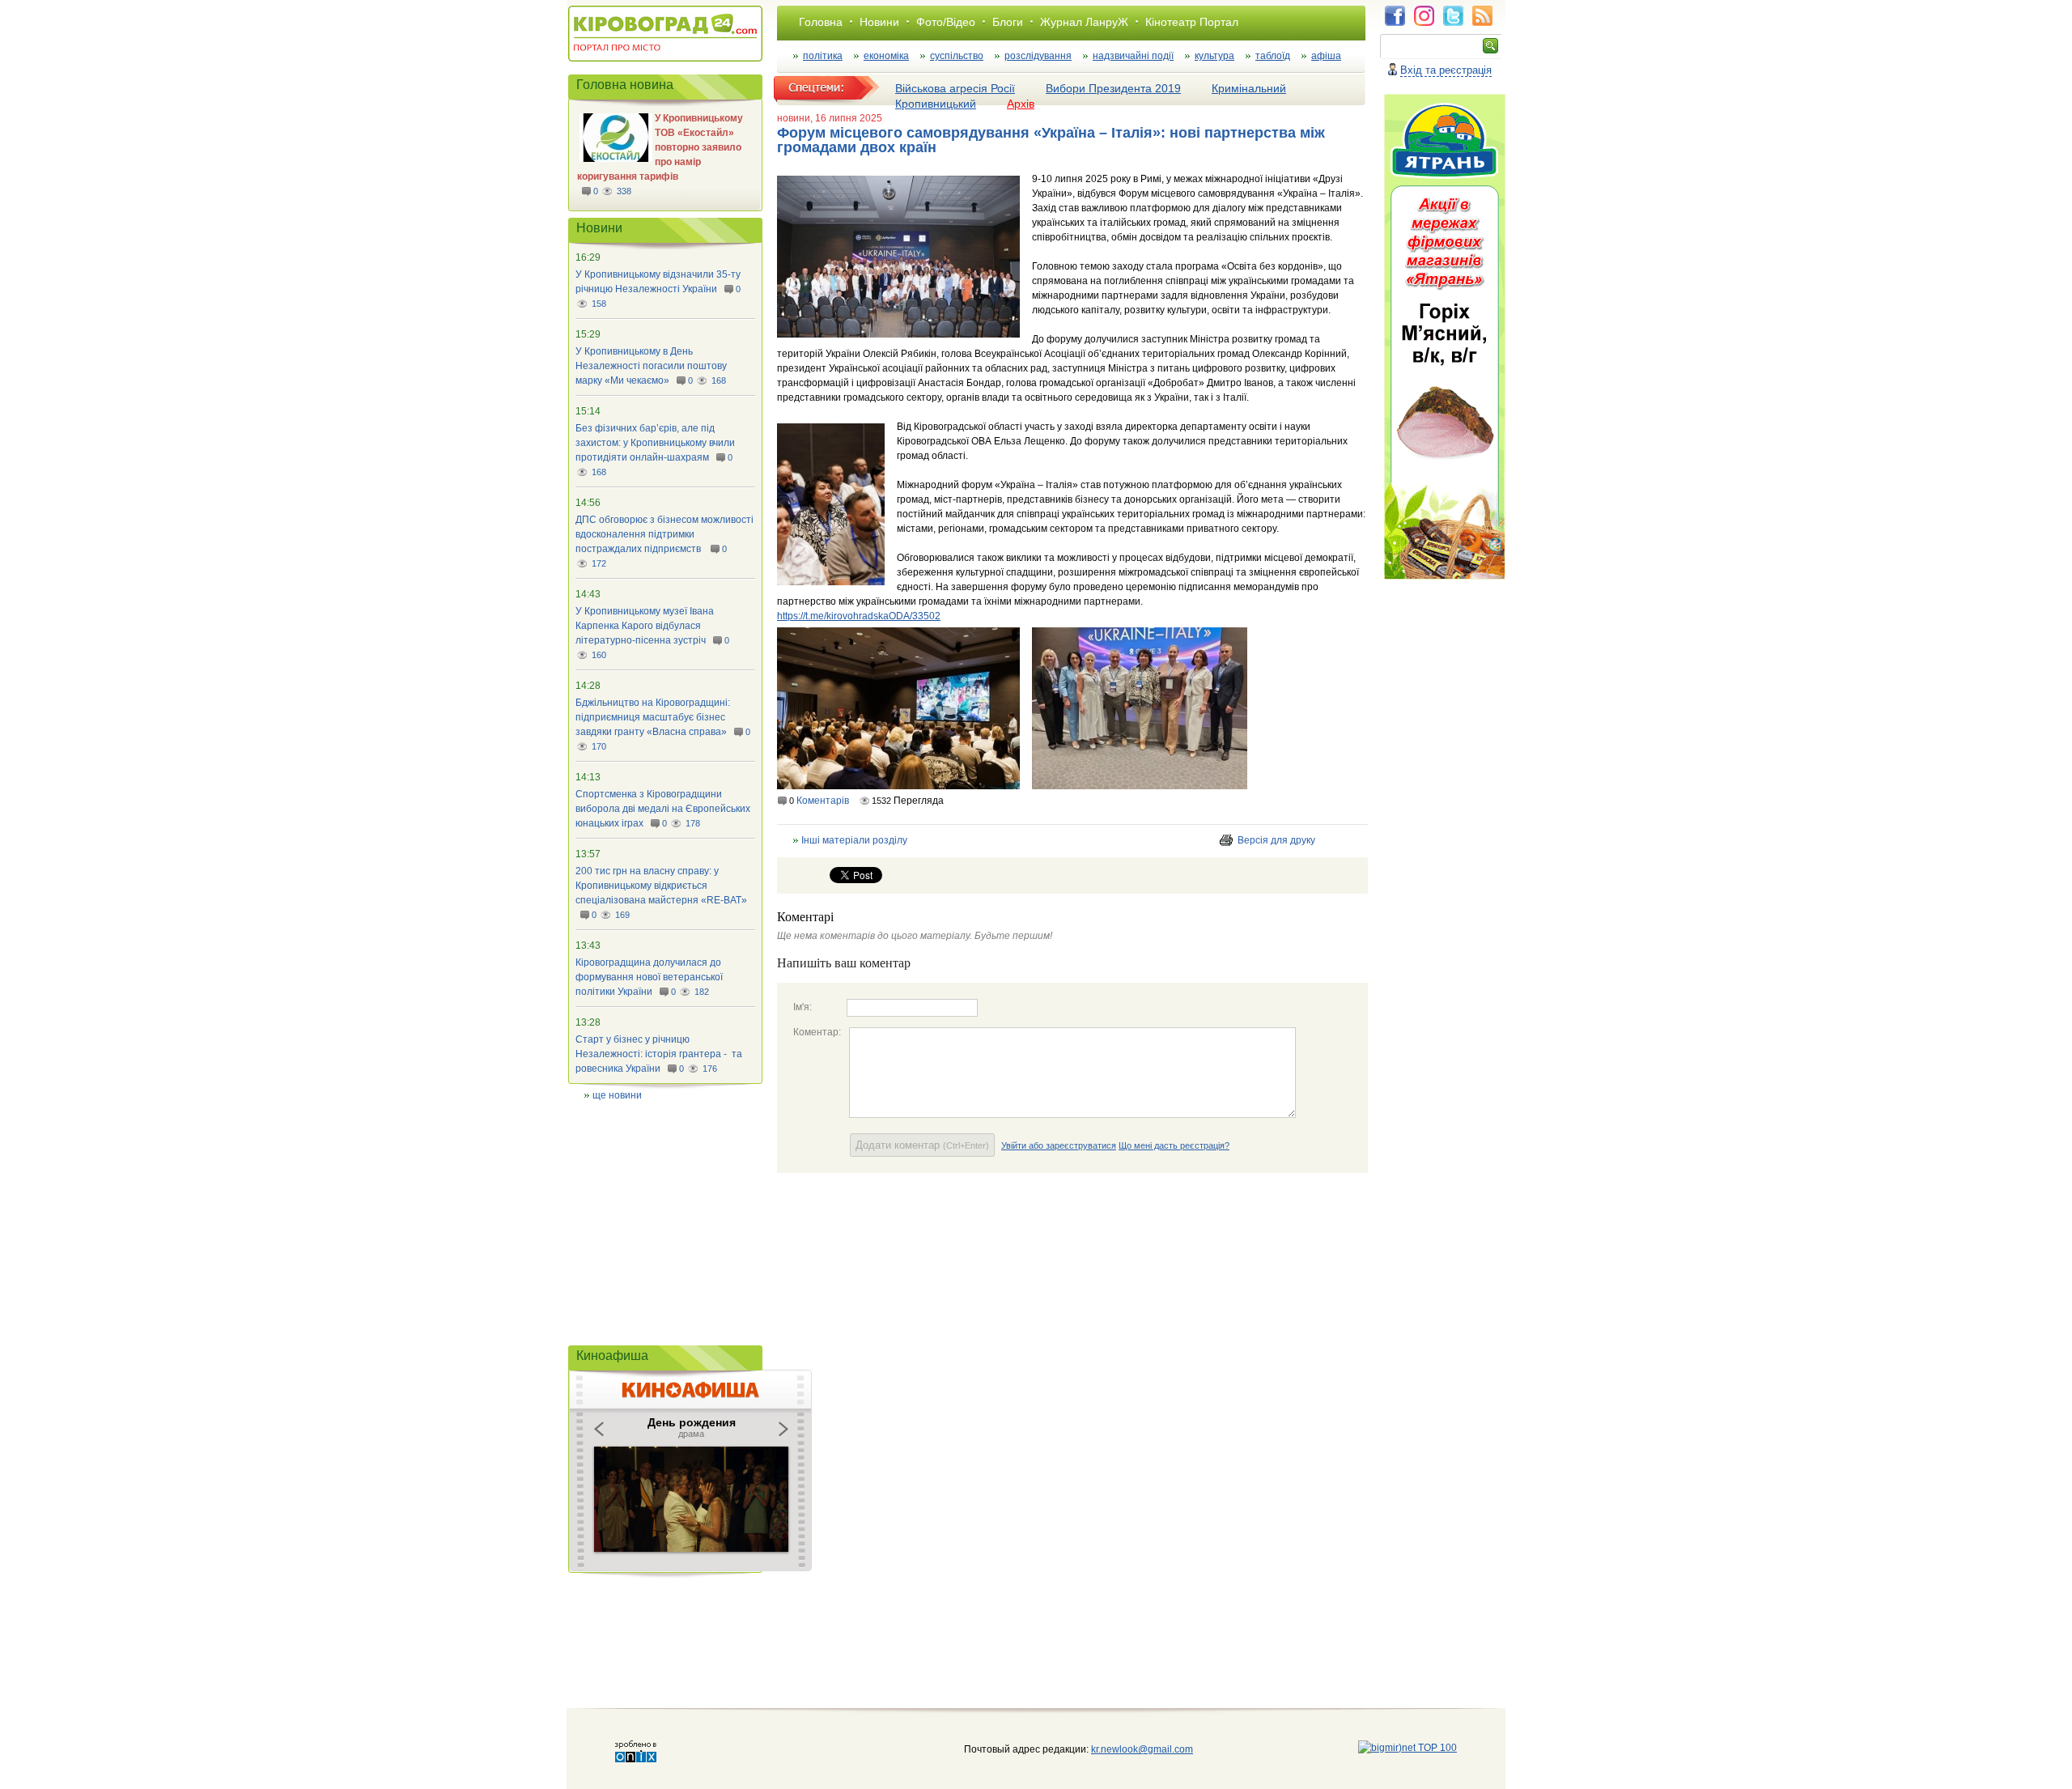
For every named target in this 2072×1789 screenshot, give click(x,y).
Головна (821, 22)
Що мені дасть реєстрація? (1174, 1145)
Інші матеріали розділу (854, 840)
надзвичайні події (1133, 56)
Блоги (1008, 22)
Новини (879, 22)
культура (1214, 56)
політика (823, 56)
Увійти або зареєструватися (1059, 1145)
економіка (886, 56)
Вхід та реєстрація (1446, 70)
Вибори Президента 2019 (1113, 88)
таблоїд (1273, 56)
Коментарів (823, 801)
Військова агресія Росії (955, 88)
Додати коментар (922, 1145)
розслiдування (1038, 56)
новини (794, 118)
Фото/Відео (946, 22)
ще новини (617, 1095)
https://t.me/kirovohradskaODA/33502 (859, 616)
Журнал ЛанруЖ (1084, 22)
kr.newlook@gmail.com (1125, 1749)
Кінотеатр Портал (1192, 22)
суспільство (957, 56)
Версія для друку (1276, 840)
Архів (1021, 104)
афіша (1326, 56)
